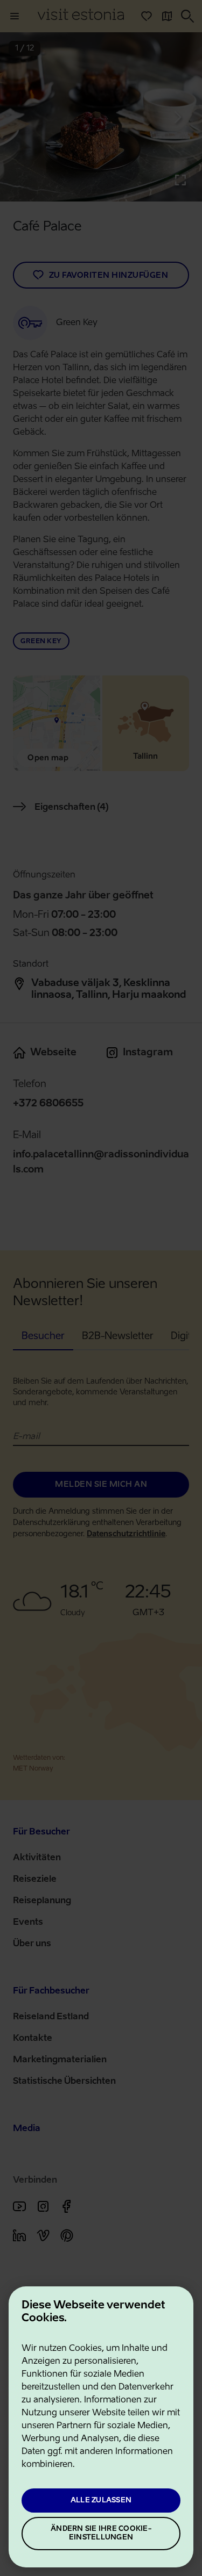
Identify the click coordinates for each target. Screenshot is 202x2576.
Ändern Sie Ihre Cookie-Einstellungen (101, 2533)
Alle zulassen (101, 2501)
